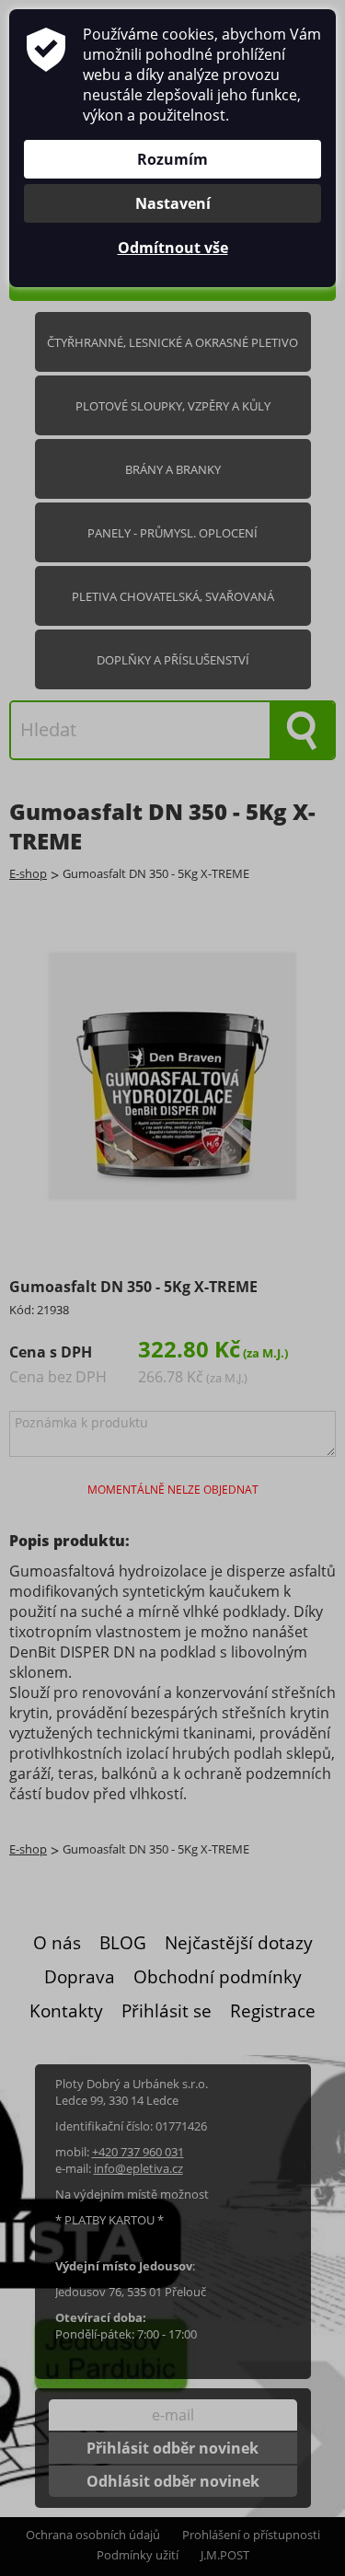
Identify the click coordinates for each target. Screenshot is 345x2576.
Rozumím (172, 159)
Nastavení (173, 203)
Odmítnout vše (173, 248)
